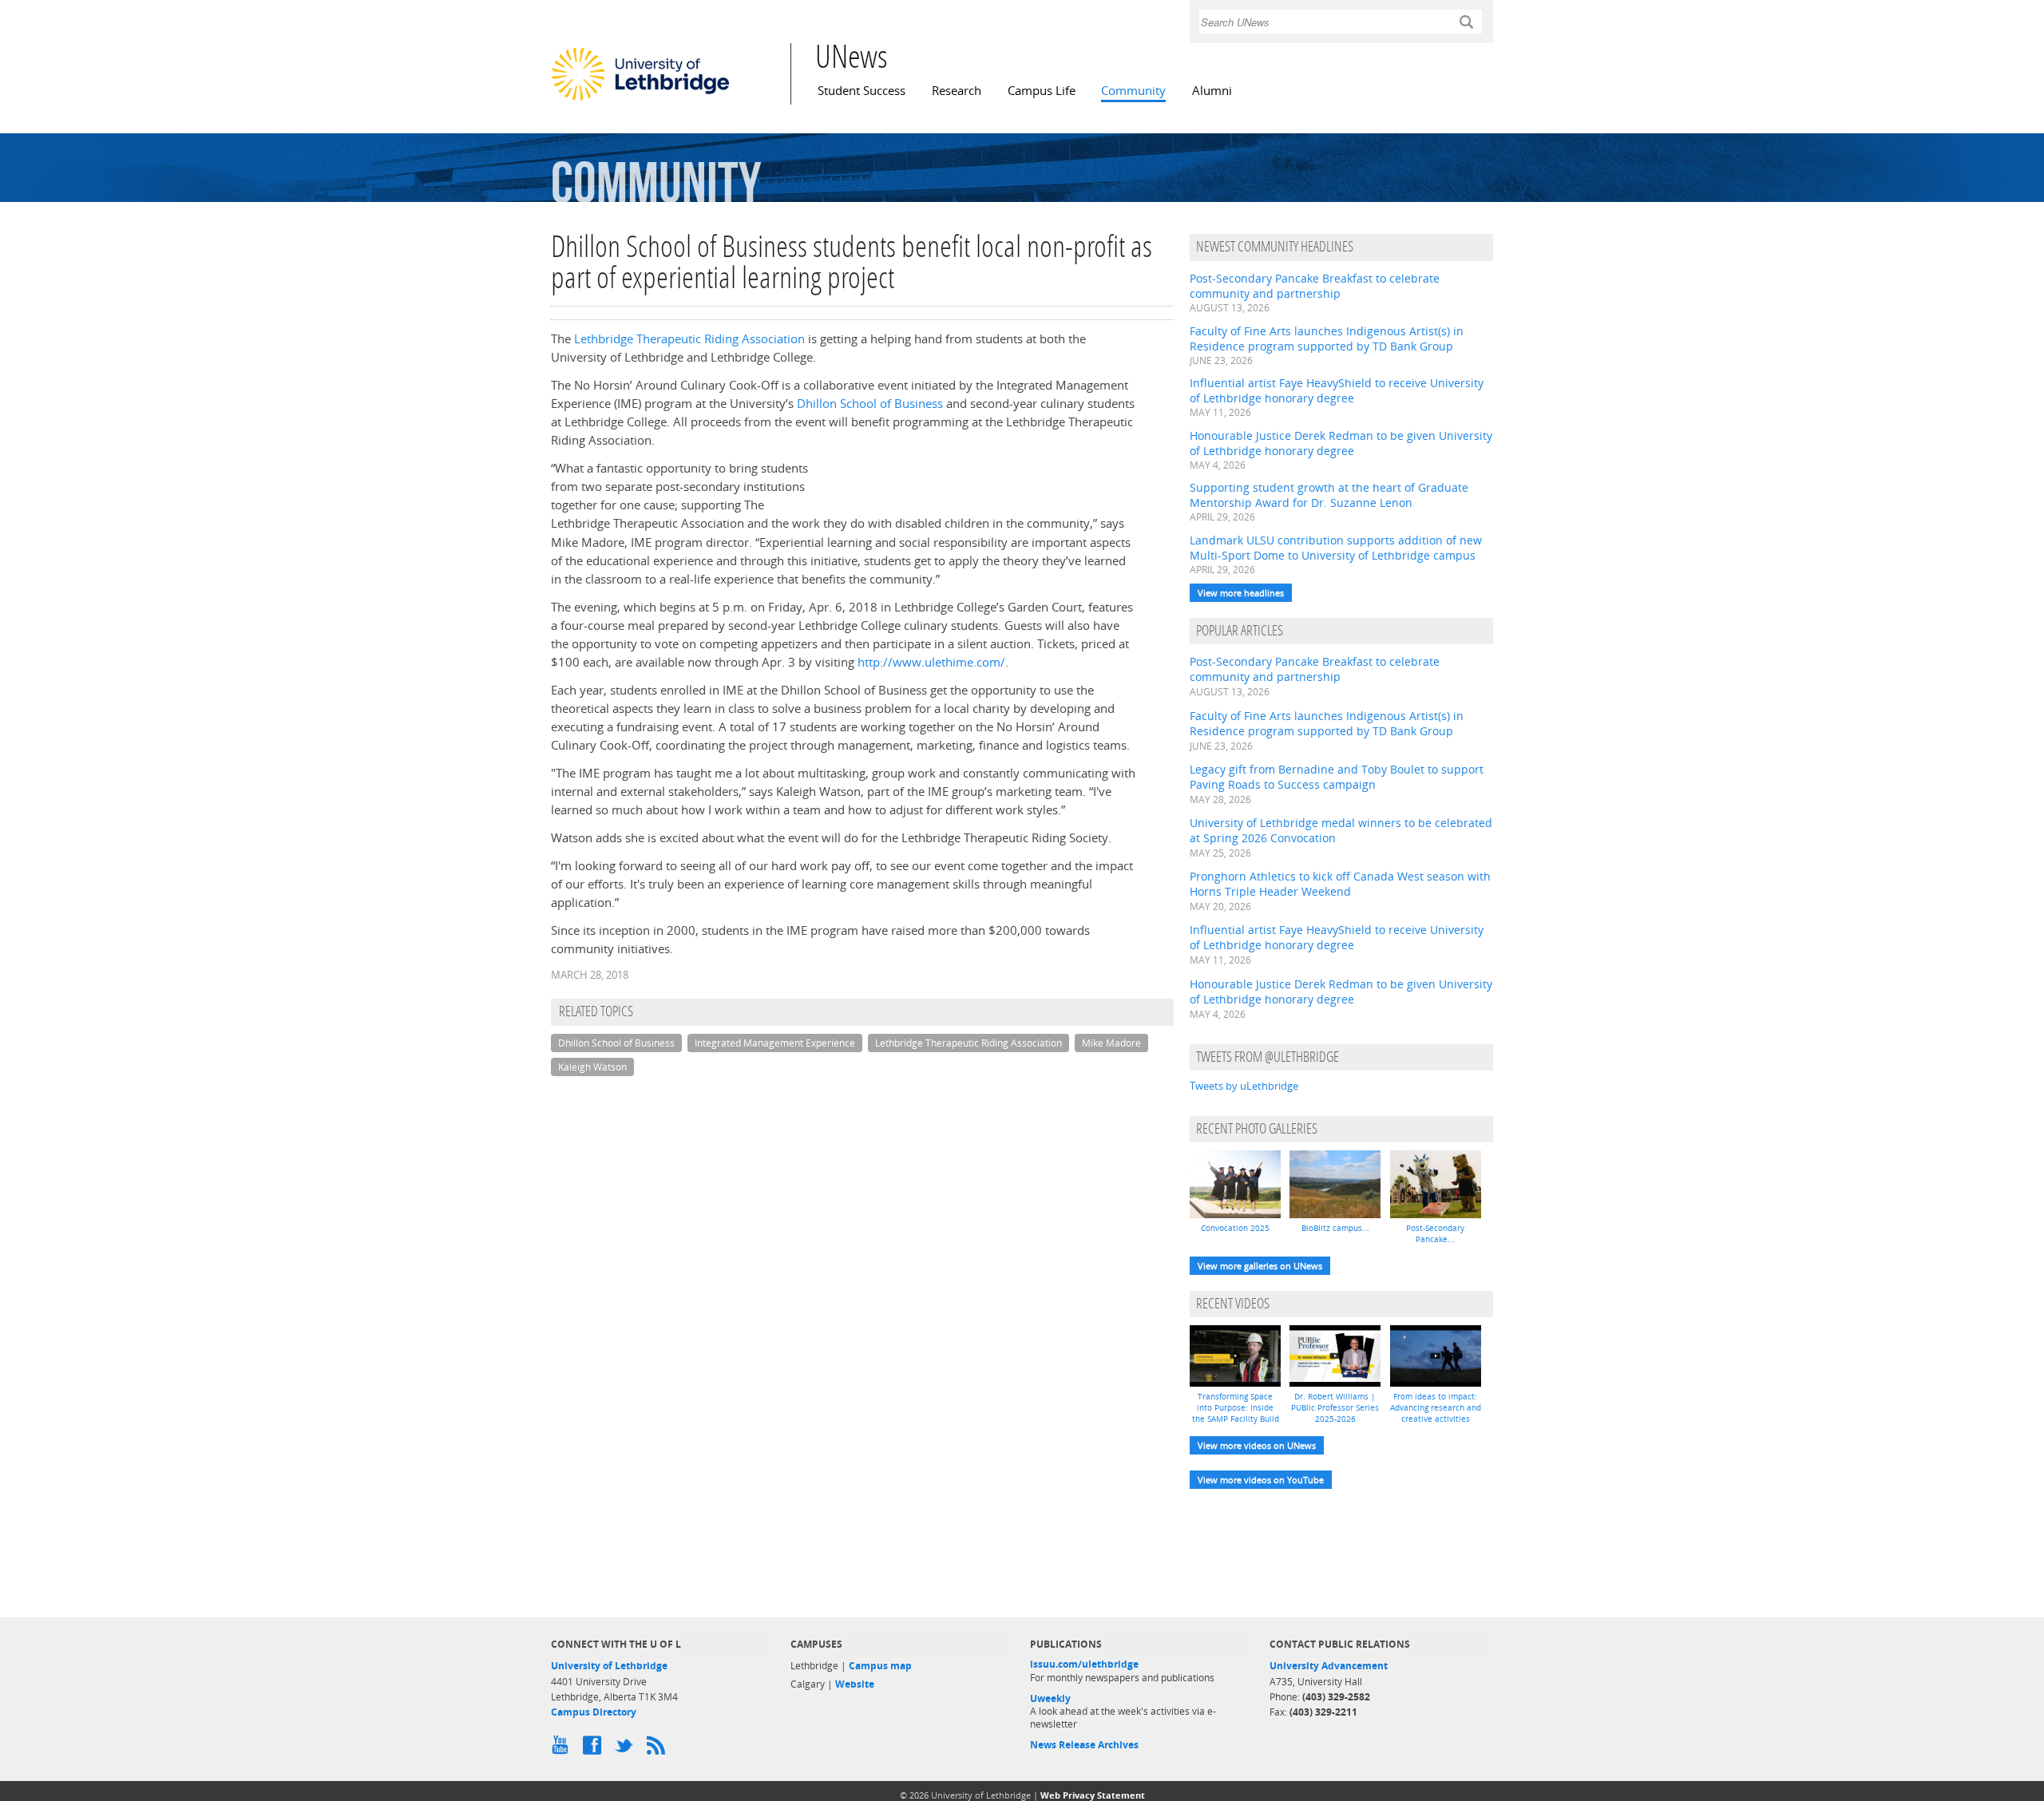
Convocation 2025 (1235, 1228)
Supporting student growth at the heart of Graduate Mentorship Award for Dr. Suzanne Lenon (1329, 495)
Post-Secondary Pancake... (1435, 1233)
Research (957, 91)
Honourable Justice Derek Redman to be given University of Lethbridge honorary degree (1341, 443)
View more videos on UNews (1257, 1445)
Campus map (880, 1666)
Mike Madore (1111, 1043)
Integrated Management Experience (775, 1043)
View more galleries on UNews (1260, 1266)
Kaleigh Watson (592, 1067)
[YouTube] (563, 1749)
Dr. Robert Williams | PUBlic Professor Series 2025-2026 (1335, 1407)
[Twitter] (627, 1749)
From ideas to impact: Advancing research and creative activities (1436, 1407)
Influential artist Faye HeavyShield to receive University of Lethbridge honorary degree (1337, 390)
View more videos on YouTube (1261, 1480)
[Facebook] (595, 1749)
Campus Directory (594, 1712)
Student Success (862, 91)
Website (855, 1684)
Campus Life (1042, 91)
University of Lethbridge (609, 1666)
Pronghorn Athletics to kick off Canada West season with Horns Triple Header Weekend (1340, 884)
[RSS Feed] (659, 1749)
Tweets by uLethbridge (1244, 1086)
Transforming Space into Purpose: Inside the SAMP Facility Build (1236, 1407)
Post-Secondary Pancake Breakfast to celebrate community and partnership (1315, 286)
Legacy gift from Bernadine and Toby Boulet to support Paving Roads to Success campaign (1337, 777)
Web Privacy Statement (1093, 1795)
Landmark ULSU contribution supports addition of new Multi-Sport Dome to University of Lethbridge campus (1336, 548)
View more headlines (1241, 593)
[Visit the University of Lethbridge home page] (640, 100)
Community (1133, 91)
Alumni (1212, 91)
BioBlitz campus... (1335, 1228)
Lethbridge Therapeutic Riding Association (689, 339)
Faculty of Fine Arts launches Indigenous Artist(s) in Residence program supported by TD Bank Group (1327, 338)
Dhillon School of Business (870, 404)
